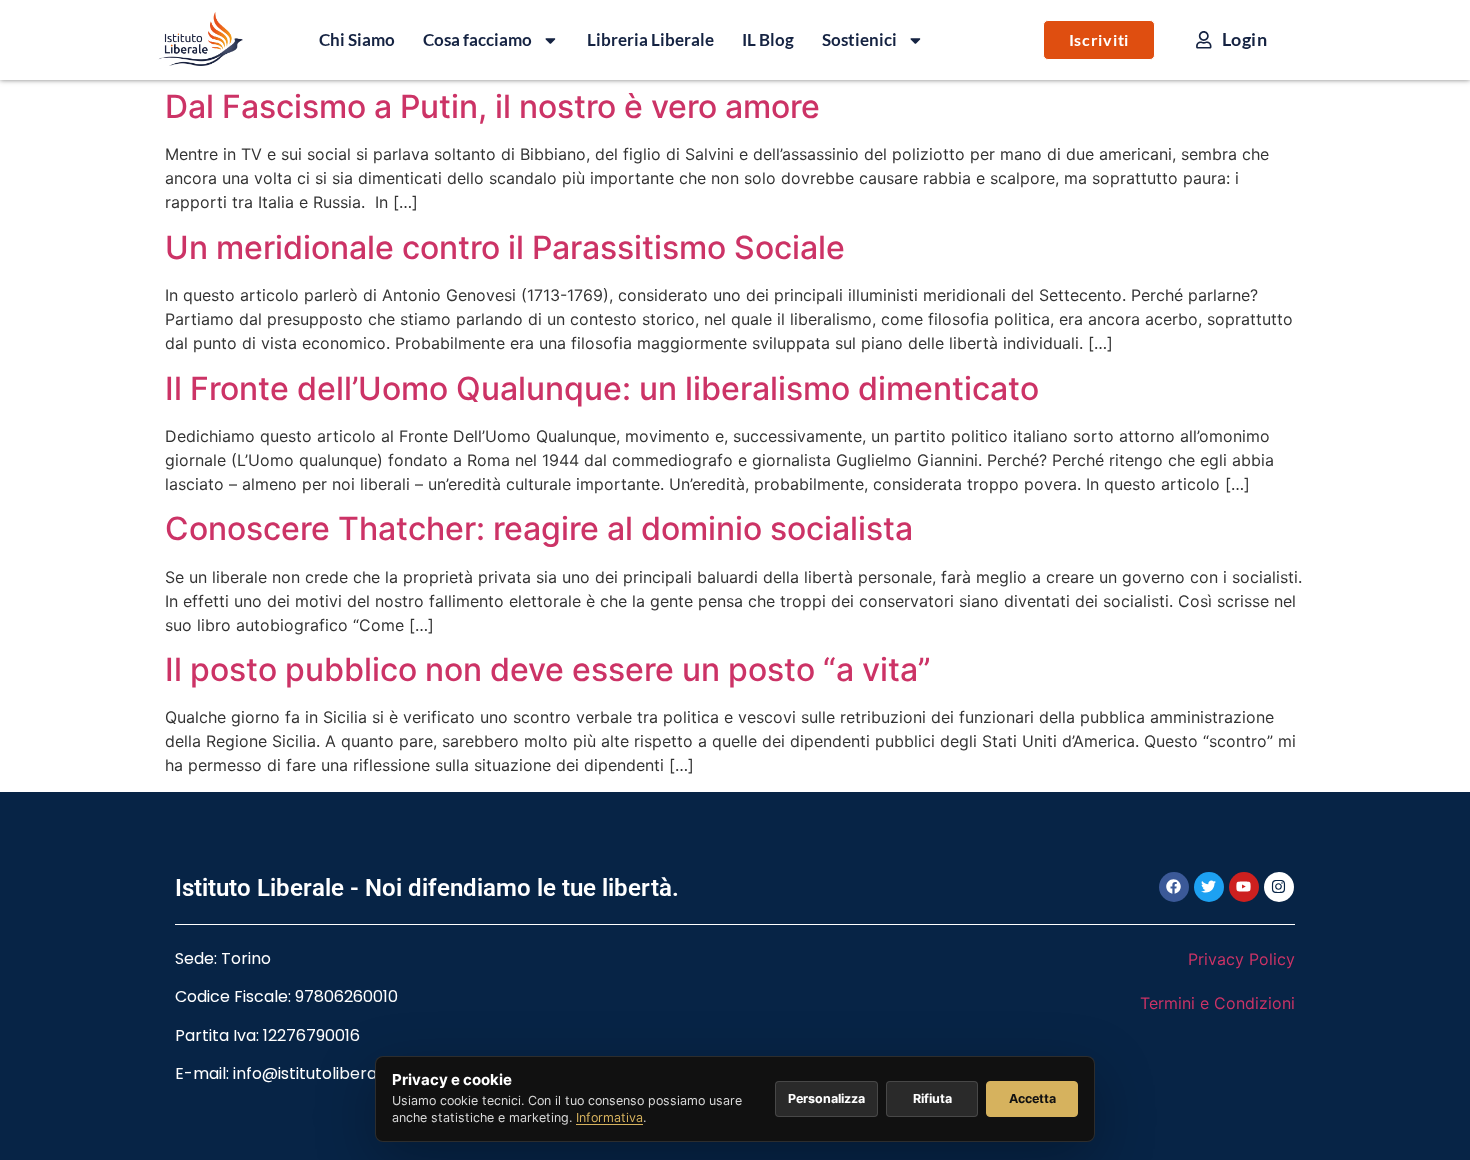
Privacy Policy (1241, 959)
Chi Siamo (357, 39)
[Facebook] (1174, 887)
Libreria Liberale (650, 39)
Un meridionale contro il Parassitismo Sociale (505, 247)
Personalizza (826, 1098)
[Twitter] (1209, 887)
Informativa (609, 1117)
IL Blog (768, 39)
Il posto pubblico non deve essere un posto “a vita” (548, 669)
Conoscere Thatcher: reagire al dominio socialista (539, 528)
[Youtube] (1244, 887)
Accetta (1032, 1098)
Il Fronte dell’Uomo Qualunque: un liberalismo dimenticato (602, 388)
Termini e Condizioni (1217, 1003)
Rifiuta (932, 1098)
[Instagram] (1279, 887)
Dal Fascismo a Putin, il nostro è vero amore (492, 106)
